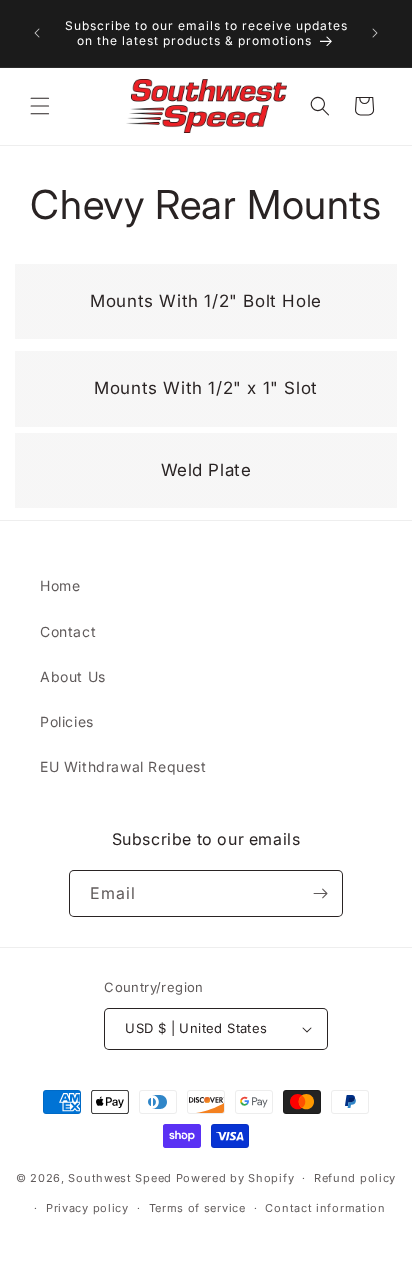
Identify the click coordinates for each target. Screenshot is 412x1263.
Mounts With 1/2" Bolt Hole (192, 277)
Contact (68, 631)
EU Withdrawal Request (123, 766)
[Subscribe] (320, 893)
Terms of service (197, 1208)
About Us (73, 676)
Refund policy (355, 1178)
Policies (67, 721)
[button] (40, 106)
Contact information (325, 1208)
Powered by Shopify (235, 1178)
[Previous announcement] (37, 33)
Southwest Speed (120, 1178)
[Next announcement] (375, 33)
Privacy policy (87, 1208)
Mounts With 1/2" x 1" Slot (192, 364)
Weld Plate (192, 446)
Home (60, 585)
